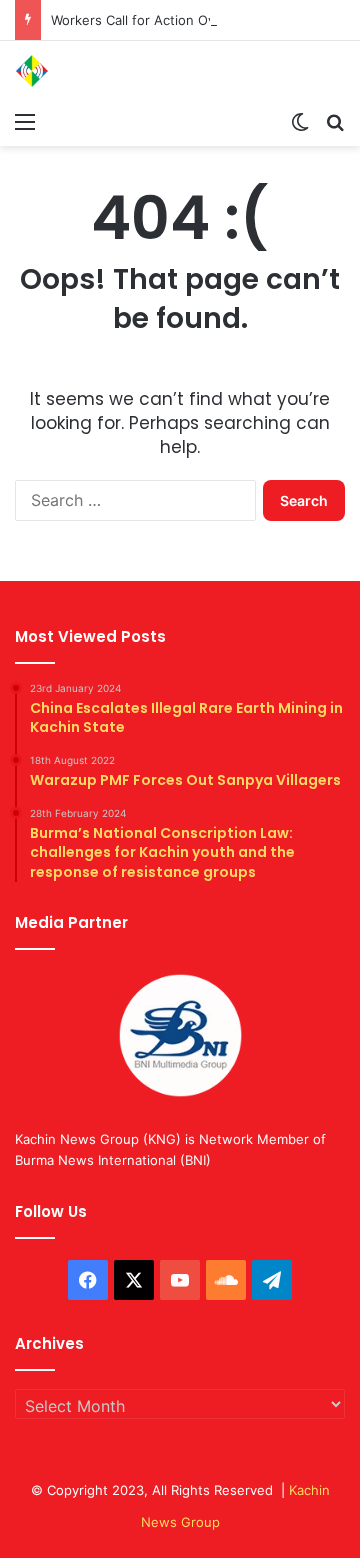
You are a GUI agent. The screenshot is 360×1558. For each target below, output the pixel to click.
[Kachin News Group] (95, 71)
